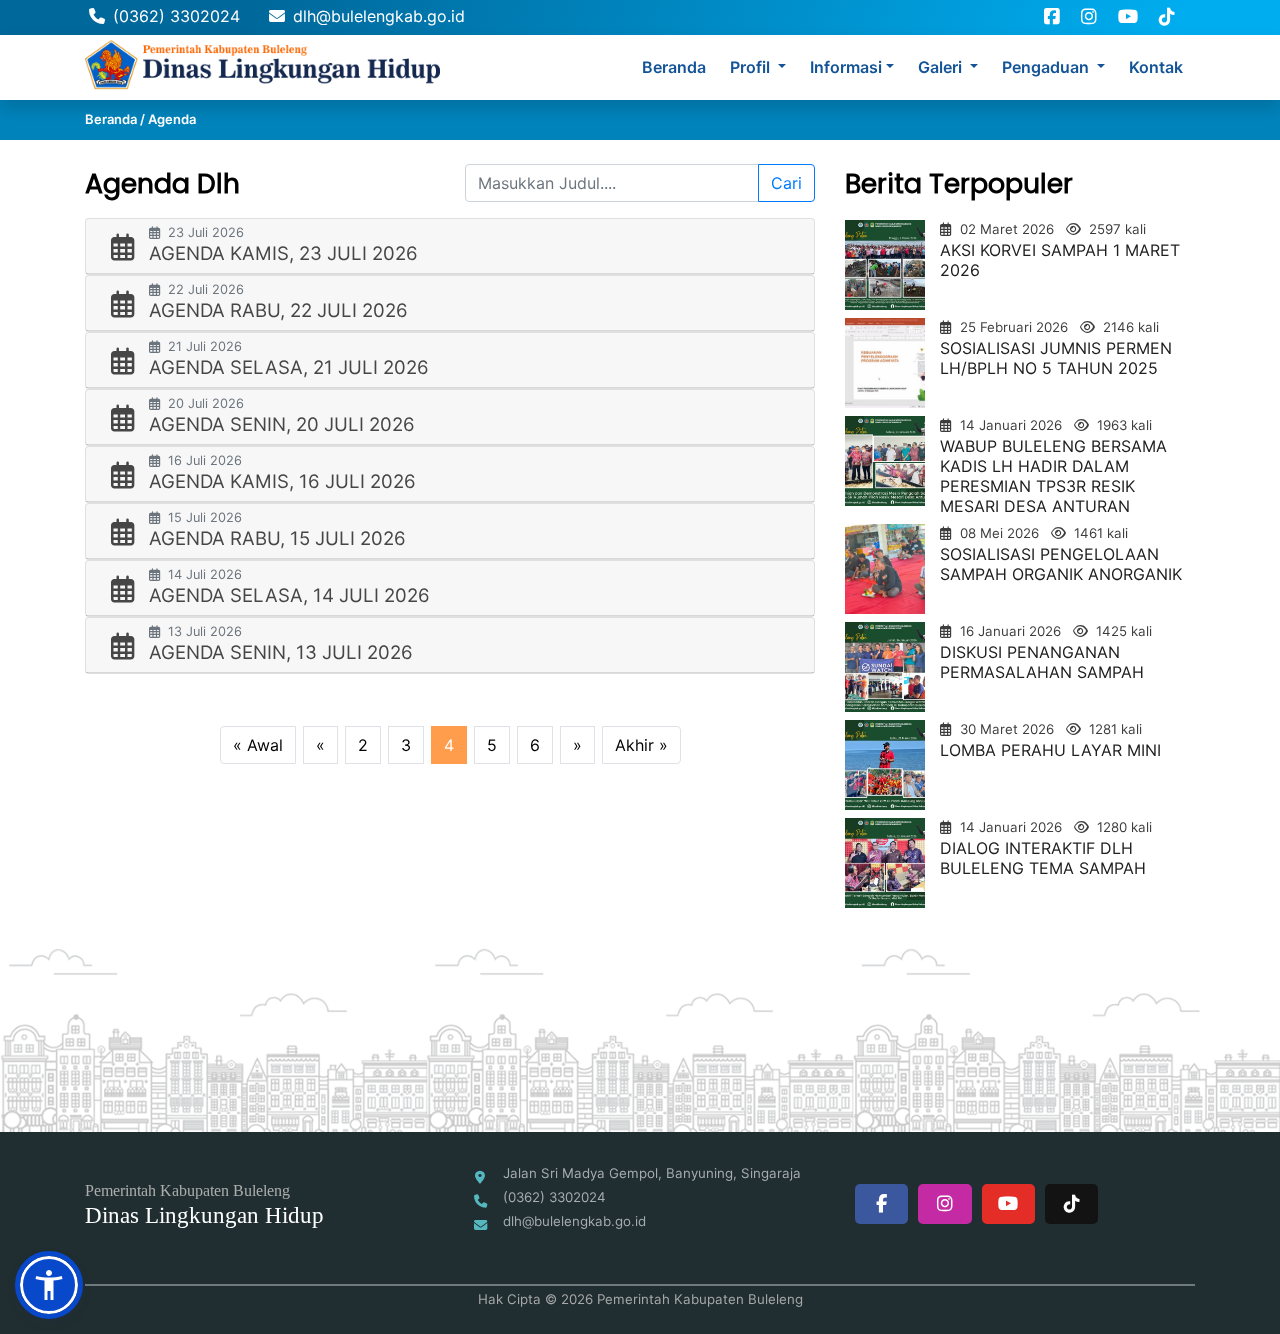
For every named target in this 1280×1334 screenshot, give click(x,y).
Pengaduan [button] (1047, 67)
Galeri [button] (942, 67)
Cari (786, 183)
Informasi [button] (846, 67)
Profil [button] (752, 67)
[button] (49, 1285)
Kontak (1156, 67)
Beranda (674, 67)
